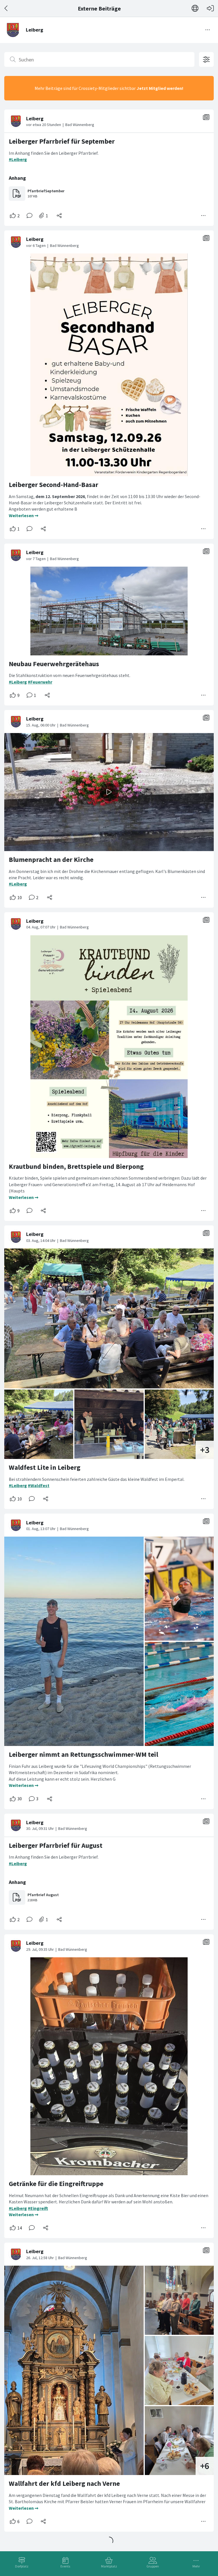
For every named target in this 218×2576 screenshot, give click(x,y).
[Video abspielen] (109, 792)
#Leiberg (18, 159)
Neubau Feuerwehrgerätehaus (54, 664)
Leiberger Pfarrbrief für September (62, 141)
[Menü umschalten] (208, 30)
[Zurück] (6, 8)
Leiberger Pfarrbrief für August (56, 1845)
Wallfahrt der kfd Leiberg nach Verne (64, 2483)
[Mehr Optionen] (204, 216)
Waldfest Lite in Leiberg (45, 1467)
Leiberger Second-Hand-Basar (54, 485)
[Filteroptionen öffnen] (206, 59)
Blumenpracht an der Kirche (51, 859)
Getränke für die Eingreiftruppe (56, 2184)
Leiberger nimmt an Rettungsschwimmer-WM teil (83, 1754)
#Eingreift (38, 2208)
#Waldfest (39, 1485)
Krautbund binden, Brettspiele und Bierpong (76, 1166)
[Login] (210, 8)
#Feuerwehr (40, 682)
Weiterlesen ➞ (24, 515)
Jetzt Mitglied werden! (160, 88)
